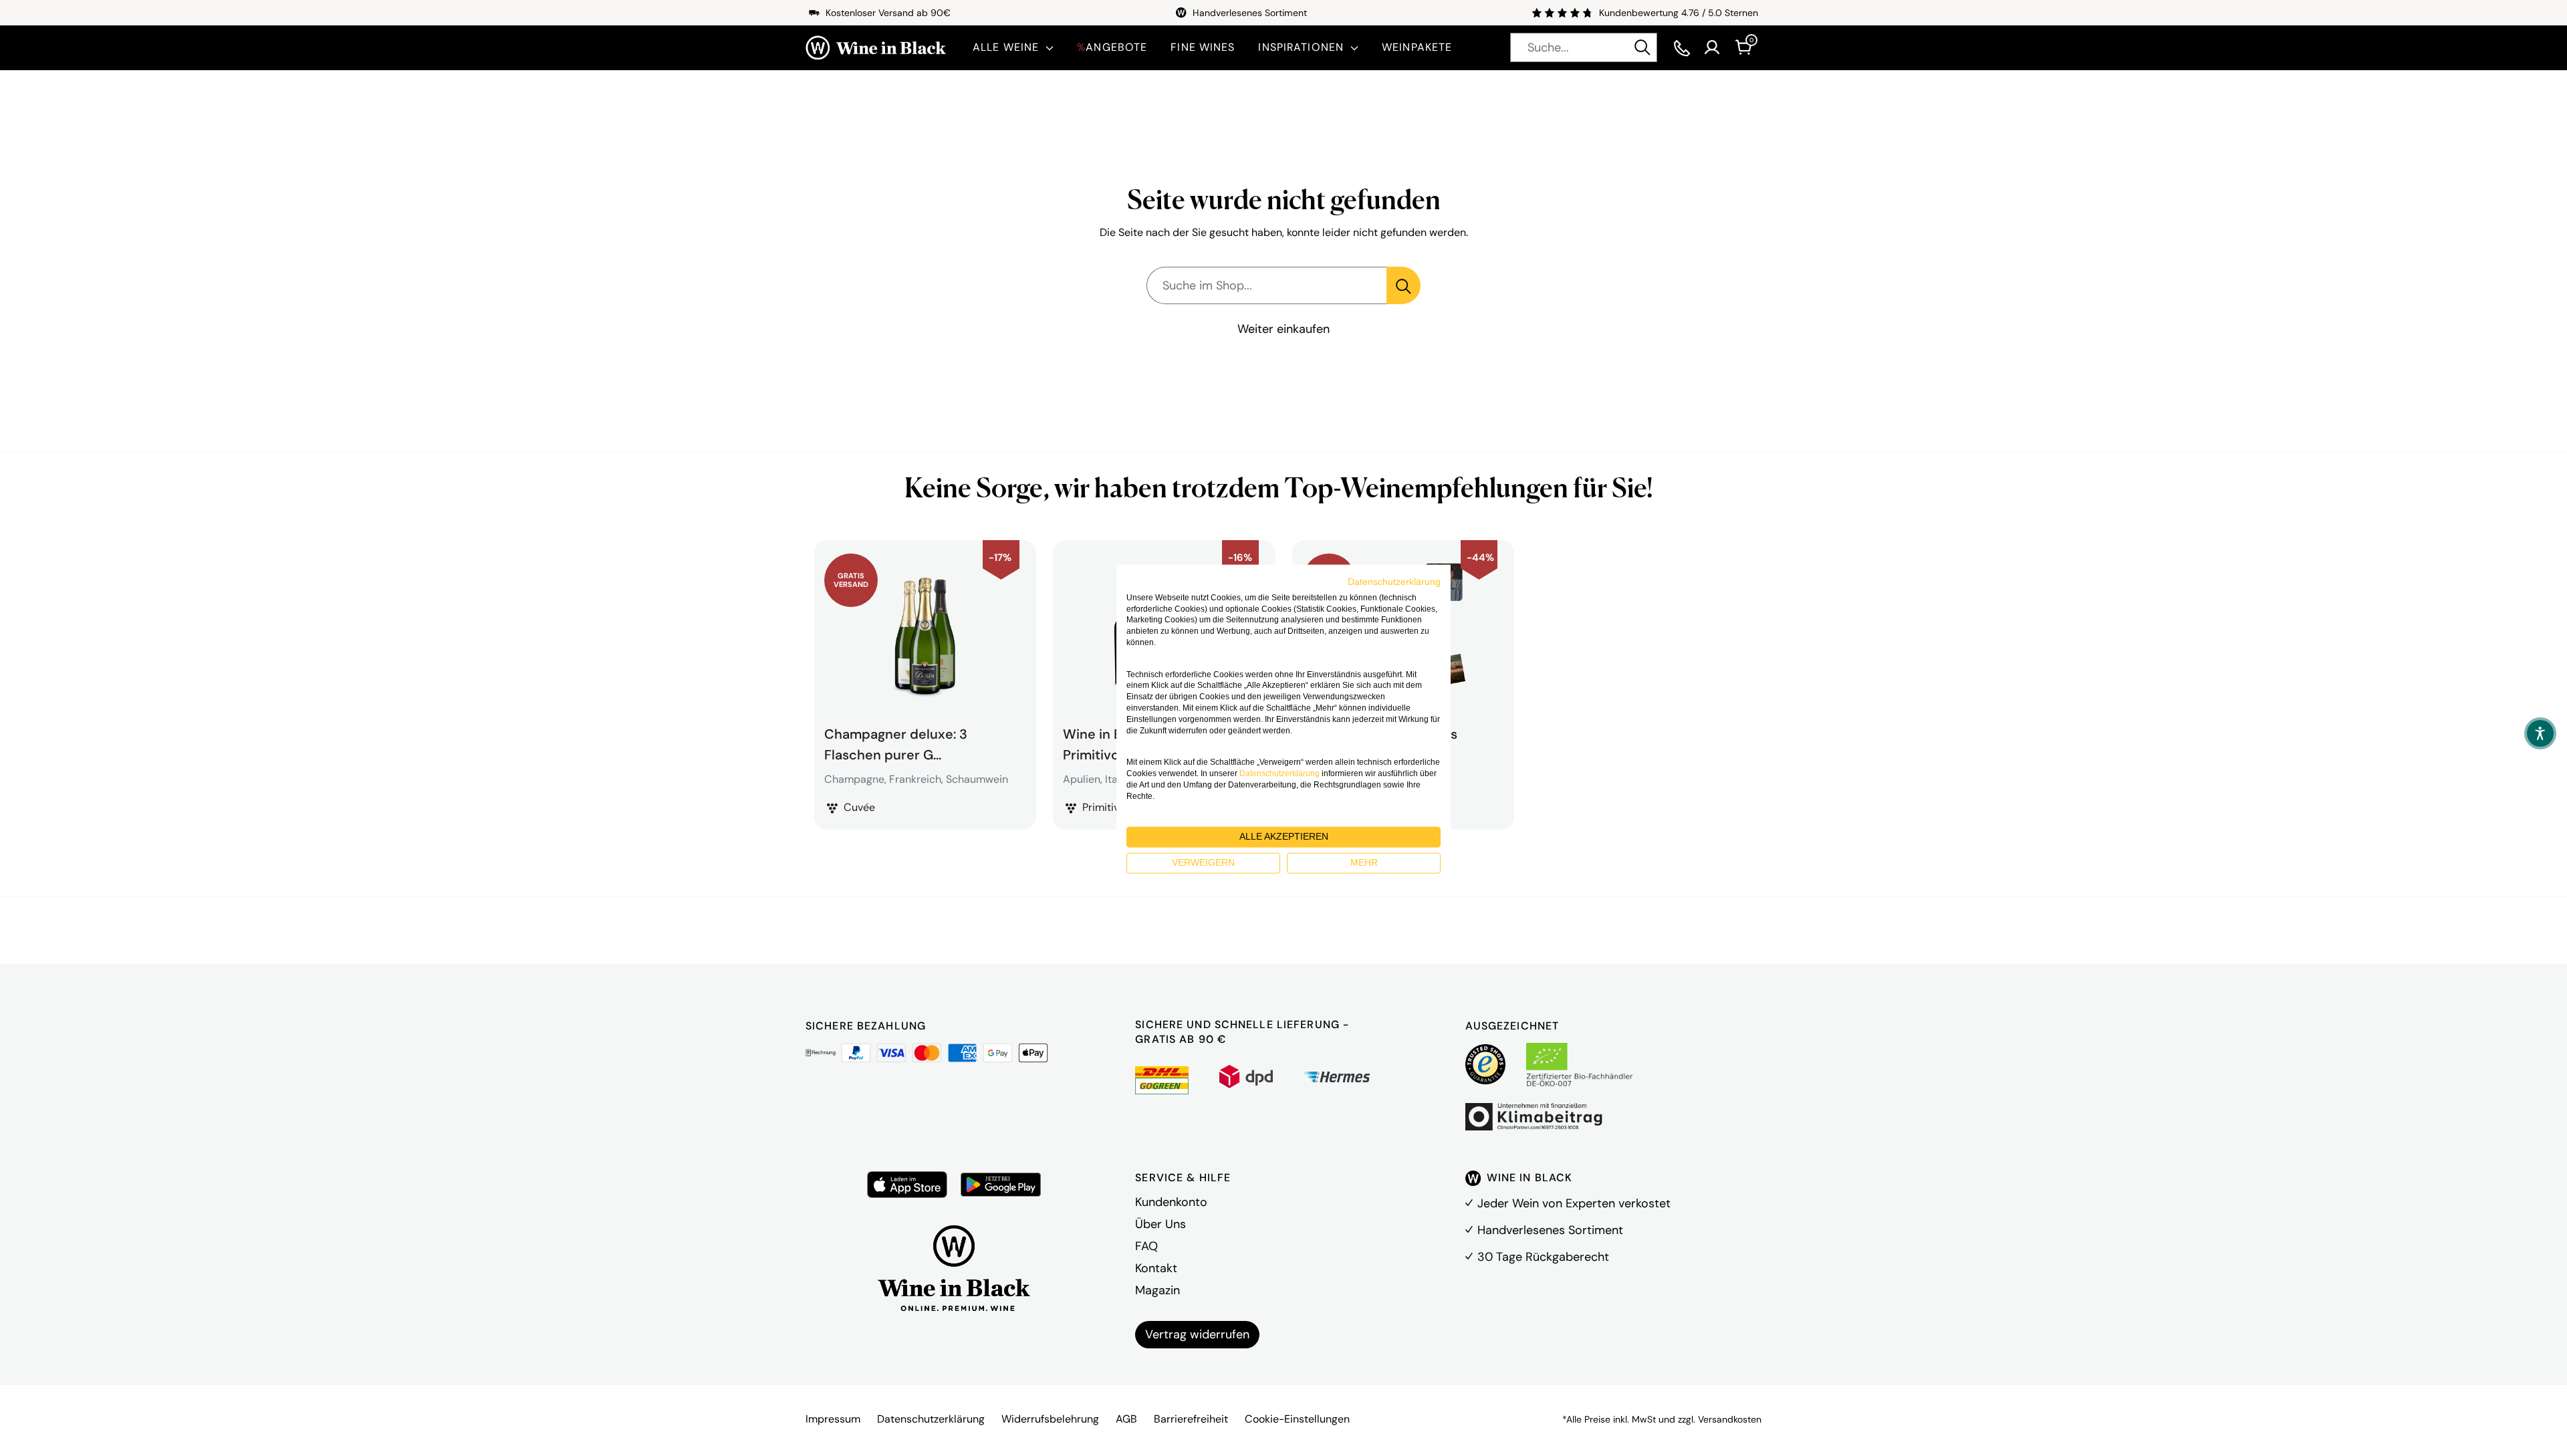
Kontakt (1156, 1268)
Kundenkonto (1171, 1202)
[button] (2540, 733)
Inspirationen (1301, 47)
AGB (1126, 1419)
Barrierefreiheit (1191, 1419)
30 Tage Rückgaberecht (1543, 1257)
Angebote (1112, 47)
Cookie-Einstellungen (1297, 1419)
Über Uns (1160, 1224)
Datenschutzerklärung (931, 1419)
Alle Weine (1006, 47)
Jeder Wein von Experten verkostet (1574, 1203)
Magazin (1157, 1290)
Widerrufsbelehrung (1050, 1419)
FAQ (1146, 1246)
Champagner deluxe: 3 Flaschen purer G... (896, 743)
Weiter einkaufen (1283, 329)
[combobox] (1584, 47)
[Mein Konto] (1712, 47)
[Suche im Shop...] (1403, 285)
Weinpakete (1417, 47)
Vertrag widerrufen (1197, 1334)
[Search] (1642, 47)
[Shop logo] (876, 48)
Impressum (833, 1419)
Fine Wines (1203, 47)
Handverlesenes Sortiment (1550, 1230)
